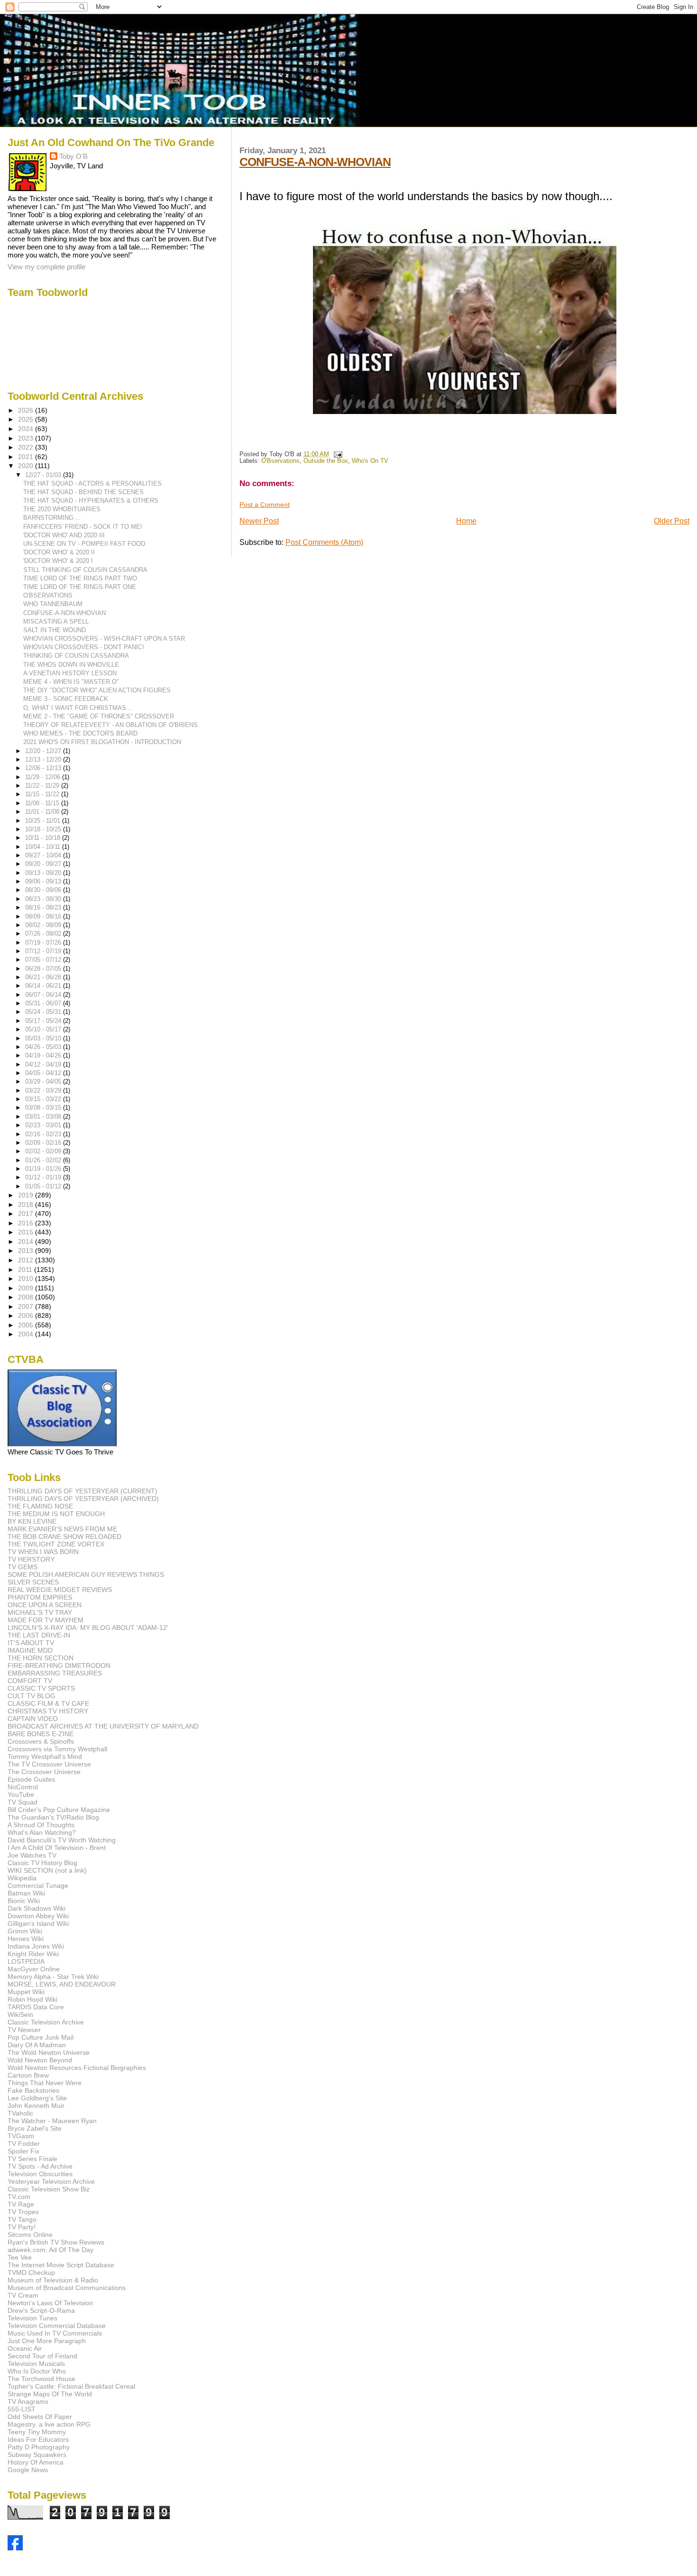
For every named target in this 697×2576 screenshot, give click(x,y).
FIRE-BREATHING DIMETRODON (59, 1665)
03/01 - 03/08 (44, 1117)
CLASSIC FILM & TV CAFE (48, 1703)
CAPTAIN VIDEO (33, 1719)
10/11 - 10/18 (44, 838)
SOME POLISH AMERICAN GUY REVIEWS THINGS (86, 1574)
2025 (27, 419)
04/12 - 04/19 (44, 1064)
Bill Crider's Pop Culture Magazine (59, 1810)
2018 (27, 1205)
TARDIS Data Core (36, 2007)
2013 (27, 1251)
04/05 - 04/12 (44, 1073)
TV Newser (24, 2030)
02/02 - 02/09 (44, 1151)
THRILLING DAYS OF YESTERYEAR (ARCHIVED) (83, 1499)
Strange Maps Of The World (50, 2394)
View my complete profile (46, 267)
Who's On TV (370, 461)
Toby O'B (73, 156)
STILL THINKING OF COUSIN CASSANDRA (85, 570)
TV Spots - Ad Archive (40, 2166)
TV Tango (22, 2219)
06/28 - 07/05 (44, 969)
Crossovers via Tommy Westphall (57, 1749)
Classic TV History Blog (42, 1863)
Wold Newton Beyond (40, 2060)
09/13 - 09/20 (44, 873)
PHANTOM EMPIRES (40, 1597)
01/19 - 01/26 (44, 1169)
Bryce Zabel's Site (35, 2128)
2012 (27, 1260)
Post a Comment (265, 505)
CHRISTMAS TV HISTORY (48, 1711)
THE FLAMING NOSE (40, 1506)
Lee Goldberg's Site (37, 2098)
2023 (27, 438)
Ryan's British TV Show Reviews (56, 2242)
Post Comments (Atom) (324, 542)
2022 (27, 447)
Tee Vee (20, 2257)
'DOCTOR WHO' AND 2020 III (64, 535)
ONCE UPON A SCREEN (45, 1605)
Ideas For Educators (38, 2439)
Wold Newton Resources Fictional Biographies (77, 2068)
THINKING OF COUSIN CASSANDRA (76, 656)
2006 (27, 1316)
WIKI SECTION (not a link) (47, 1870)
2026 (27, 410)
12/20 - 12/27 (44, 751)
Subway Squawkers (37, 2455)
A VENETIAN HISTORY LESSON (70, 673)
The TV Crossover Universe (49, 1764)
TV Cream (23, 2295)
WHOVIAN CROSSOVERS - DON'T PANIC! (84, 647)
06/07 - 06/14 (44, 995)
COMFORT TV (30, 1681)
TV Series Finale (32, 2159)
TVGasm (21, 2136)
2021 (27, 457)
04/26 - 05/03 (44, 1047)
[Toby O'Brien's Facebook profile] (15, 2548)
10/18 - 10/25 (44, 829)
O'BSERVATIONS (48, 595)
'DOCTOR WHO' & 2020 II (59, 552)
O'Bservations (280, 461)
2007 (27, 1306)
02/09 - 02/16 (44, 1143)
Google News (28, 2470)
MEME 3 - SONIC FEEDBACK (66, 699)
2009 (27, 1288)
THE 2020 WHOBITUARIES (62, 509)
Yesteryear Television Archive (51, 2181)
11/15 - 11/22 (43, 794)
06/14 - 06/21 (44, 986)
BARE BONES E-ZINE (41, 1734)
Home (466, 521)
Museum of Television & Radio (53, 2280)
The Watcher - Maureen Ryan (52, 2121)
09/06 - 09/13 (44, 881)
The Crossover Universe (44, 1772)
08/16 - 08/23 (44, 907)
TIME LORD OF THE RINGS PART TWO (80, 578)
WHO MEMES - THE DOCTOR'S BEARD (80, 733)
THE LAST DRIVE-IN (39, 1635)
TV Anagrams (28, 2401)
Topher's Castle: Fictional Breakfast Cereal (71, 2386)
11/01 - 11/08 (43, 812)
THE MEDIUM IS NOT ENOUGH (56, 1514)
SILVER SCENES (33, 1582)
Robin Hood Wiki (32, 1999)
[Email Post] (337, 454)
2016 (27, 1223)
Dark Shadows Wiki (37, 1908)
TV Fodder (24, 2144)
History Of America (36, 2462)
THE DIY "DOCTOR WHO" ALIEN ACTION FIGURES (97, 690)
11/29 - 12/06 (44, 777)
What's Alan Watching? (42, 1832)
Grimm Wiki (25, 1931)
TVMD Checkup (31, 2272)
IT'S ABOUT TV (31, 1643)
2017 (27, 1214)
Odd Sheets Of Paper (40, 2417)
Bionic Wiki (24, 1901)
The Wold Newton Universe (49, 2052)
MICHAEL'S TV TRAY (40, 1612)
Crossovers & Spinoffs (41, 1741)
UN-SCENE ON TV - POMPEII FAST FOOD (84, 544)
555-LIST (22, 2409)
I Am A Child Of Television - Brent (57, 1848)
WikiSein (20, 2015)
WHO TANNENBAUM (53, 604)
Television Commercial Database (57, 2326)
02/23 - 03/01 (44, 1125)
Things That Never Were (45, 2083)
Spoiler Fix (23, 2151)
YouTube (21, 1794)
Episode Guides (31, 1779)
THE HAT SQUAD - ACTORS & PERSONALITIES (92, 483)
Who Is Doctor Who (37, 2371)
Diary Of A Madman (37, 2045)
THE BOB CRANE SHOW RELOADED (64, 1536)
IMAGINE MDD (30, 1650)
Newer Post (259, 521)
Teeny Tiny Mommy (37, 2432)
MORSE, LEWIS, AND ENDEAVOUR (62, 1984)
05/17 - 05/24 (44, 1021)
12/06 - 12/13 (44, 768)
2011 (26, 1270)
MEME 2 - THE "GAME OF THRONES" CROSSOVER (99, 716)
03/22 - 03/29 (44, 1090)
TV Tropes (23, 2212)
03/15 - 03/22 (44, 1099)
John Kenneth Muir (36, 2106)
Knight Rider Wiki (33, 1954)
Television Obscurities (40, 2174)
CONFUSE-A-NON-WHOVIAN (315, 162)
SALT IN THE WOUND (55, 630)
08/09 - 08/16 (44, 916)
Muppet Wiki (26, 1992)
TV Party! (22, 2227)
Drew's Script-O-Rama (41, 2310)
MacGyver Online (34, 1969)
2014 (27, 1242)
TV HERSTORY (31, 1559)
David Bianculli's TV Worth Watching (62, 1840)
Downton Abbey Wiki (38, 1916)
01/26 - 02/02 (44, 1160)
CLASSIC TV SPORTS (41, 1688)
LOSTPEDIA (26, 1961)
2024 (27, 429)
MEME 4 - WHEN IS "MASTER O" (71, 682)
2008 (27, 1297)
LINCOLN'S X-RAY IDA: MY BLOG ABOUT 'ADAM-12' (88, 1628)
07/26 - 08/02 (44, 934)
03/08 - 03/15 (44, 1108)
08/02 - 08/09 (44, 925)
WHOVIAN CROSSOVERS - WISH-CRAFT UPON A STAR (104, 639)
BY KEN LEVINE (32, 1521)
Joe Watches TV (32, 1855)
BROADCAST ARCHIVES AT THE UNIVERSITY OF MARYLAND (103, 1726)
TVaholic (20, 2113)
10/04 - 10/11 (44, 847)
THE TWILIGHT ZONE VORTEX (56, 1544)
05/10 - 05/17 (44, 1029)
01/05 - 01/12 (44, 1186)
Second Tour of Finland (42, 2356)
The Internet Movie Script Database (61, 2265)
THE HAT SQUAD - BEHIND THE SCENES (83, 492)
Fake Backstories (33, 2090)
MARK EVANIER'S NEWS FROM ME (62, 1529)
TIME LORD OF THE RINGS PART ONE (80, 587)
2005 (27, 1325)
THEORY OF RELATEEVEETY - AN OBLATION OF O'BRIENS (110, 725)
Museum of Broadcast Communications (67, 2288)
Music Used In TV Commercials (55, 2333)
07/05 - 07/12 (44, 960)
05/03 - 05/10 (44, 1038)
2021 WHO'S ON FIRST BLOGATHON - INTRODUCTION (102, 742)
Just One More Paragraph (47, 2341)
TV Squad (23, 1802)
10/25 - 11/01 (44, 821)
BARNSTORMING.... (52, 518)
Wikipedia (22, 1878)
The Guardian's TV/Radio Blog (53, 1817)
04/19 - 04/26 (44, 1055)
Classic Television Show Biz (49, 2189)
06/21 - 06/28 (44, 977)
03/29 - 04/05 (44, 1081)
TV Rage (21, 2204)
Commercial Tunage (38, 1886)
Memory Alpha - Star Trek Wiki (53, 1977)
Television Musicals (36, 2364)
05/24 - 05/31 (44, 1012)
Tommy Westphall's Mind (45, 1757)
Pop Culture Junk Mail (41, 2037)
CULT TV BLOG (32, 1696)
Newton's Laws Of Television (50, 2303)
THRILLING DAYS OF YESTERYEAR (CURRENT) (83, 1491)
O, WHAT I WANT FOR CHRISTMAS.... (78, 708)
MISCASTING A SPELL (56, 621)
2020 (27, 466)
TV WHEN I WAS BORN (43, 1552)
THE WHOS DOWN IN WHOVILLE (71, 665)
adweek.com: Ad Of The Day (50, 2250)
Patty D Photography (39, 2447)
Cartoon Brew (28, 2075)
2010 (27, 1279)
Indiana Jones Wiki (36, 1946)
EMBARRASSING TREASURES (55, 1673)
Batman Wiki (26, 1893)
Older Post (672, 521)
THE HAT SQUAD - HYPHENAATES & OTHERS (91, 501)
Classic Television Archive (46, 2022)
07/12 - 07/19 (44, 951)
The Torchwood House (41, 2379)
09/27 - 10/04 (44, 855)
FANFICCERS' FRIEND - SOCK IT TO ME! (83, 527)
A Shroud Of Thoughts (41, 1825)
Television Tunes (32, 2318)
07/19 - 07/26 (44, 943)
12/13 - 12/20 (44, 759)
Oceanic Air (25, 2348)
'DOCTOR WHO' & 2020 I (58, 561)
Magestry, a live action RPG (49, 2424)
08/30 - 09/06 (44, 890)
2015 (27, 1232)
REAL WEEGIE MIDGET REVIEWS (60, 1590)
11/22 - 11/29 (43, 786)
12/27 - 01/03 (44, 475)
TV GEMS (23, 1567)
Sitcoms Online (30, 2235)
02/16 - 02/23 (44, 1134)
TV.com (19, 2197)
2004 (27, 1334)
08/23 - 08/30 (44, 899)
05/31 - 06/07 (44, 1003)
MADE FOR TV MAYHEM (46, 1620)
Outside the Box (326, 461)
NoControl (23, 1787)
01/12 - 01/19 (44, 1177)
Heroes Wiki (26, 1939)
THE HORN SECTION (41, 1658)
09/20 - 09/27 (44, 864)
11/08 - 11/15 (43, 803)
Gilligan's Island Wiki (38, 1923)
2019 (27, 1195)
